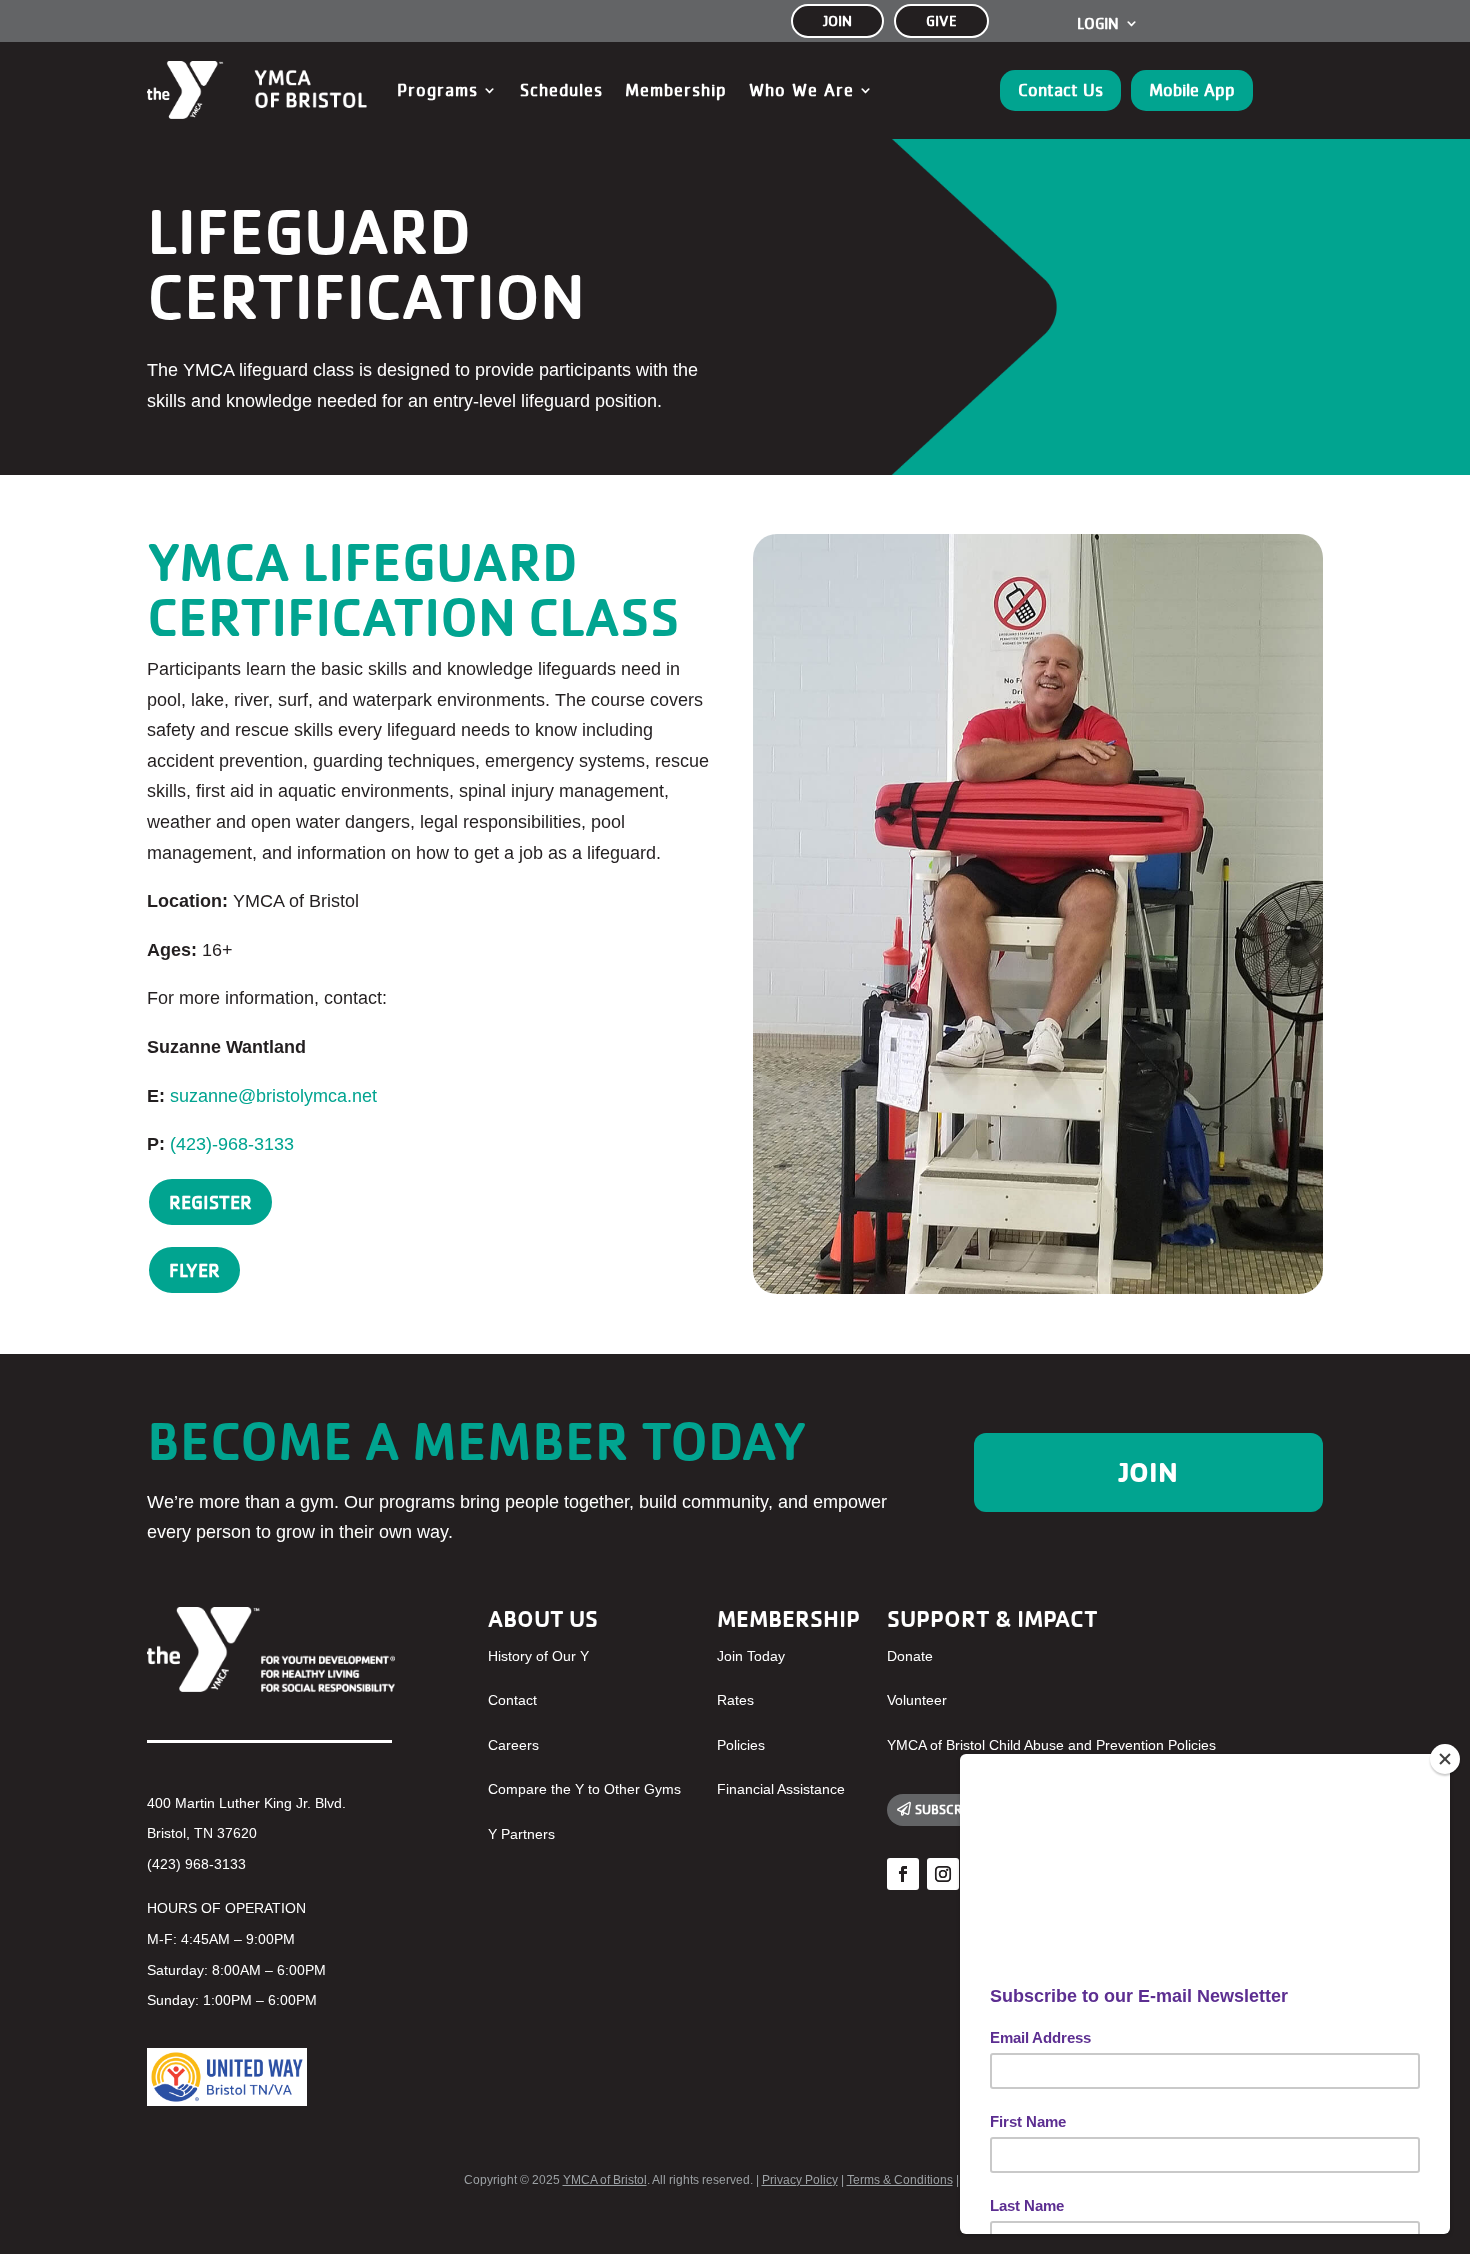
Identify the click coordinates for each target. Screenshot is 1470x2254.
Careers (513, 1745)
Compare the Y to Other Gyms (584, 1789)
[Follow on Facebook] (903, 1874)
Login (1098, 24)
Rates (735, 1700)
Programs (437, 90)
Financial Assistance (781, 1789)
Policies (741, 1745)
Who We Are (801, 90)
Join (1148, 1472)
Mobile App (1192, 90)
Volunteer (917, 1700)
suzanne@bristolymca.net (273, 1096)
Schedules (561, 90)
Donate (910, 1656)
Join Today (751, 1656)
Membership (676, 90)
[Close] (1445, 1759)
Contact (512, 1700)
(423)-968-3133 (232, 1144)
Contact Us (1060, 90)
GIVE (941, 20)
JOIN (837, 20)
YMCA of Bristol (605, 2180)
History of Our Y (538, 1656)
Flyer (194, 1270)
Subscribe (948, 1809)
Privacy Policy (800, 2180)
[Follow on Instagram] (943, 1874)
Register (210, 1202)
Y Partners (521, 1834)
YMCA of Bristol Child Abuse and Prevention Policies (1051, 1745)
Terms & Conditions (900, 2180)
